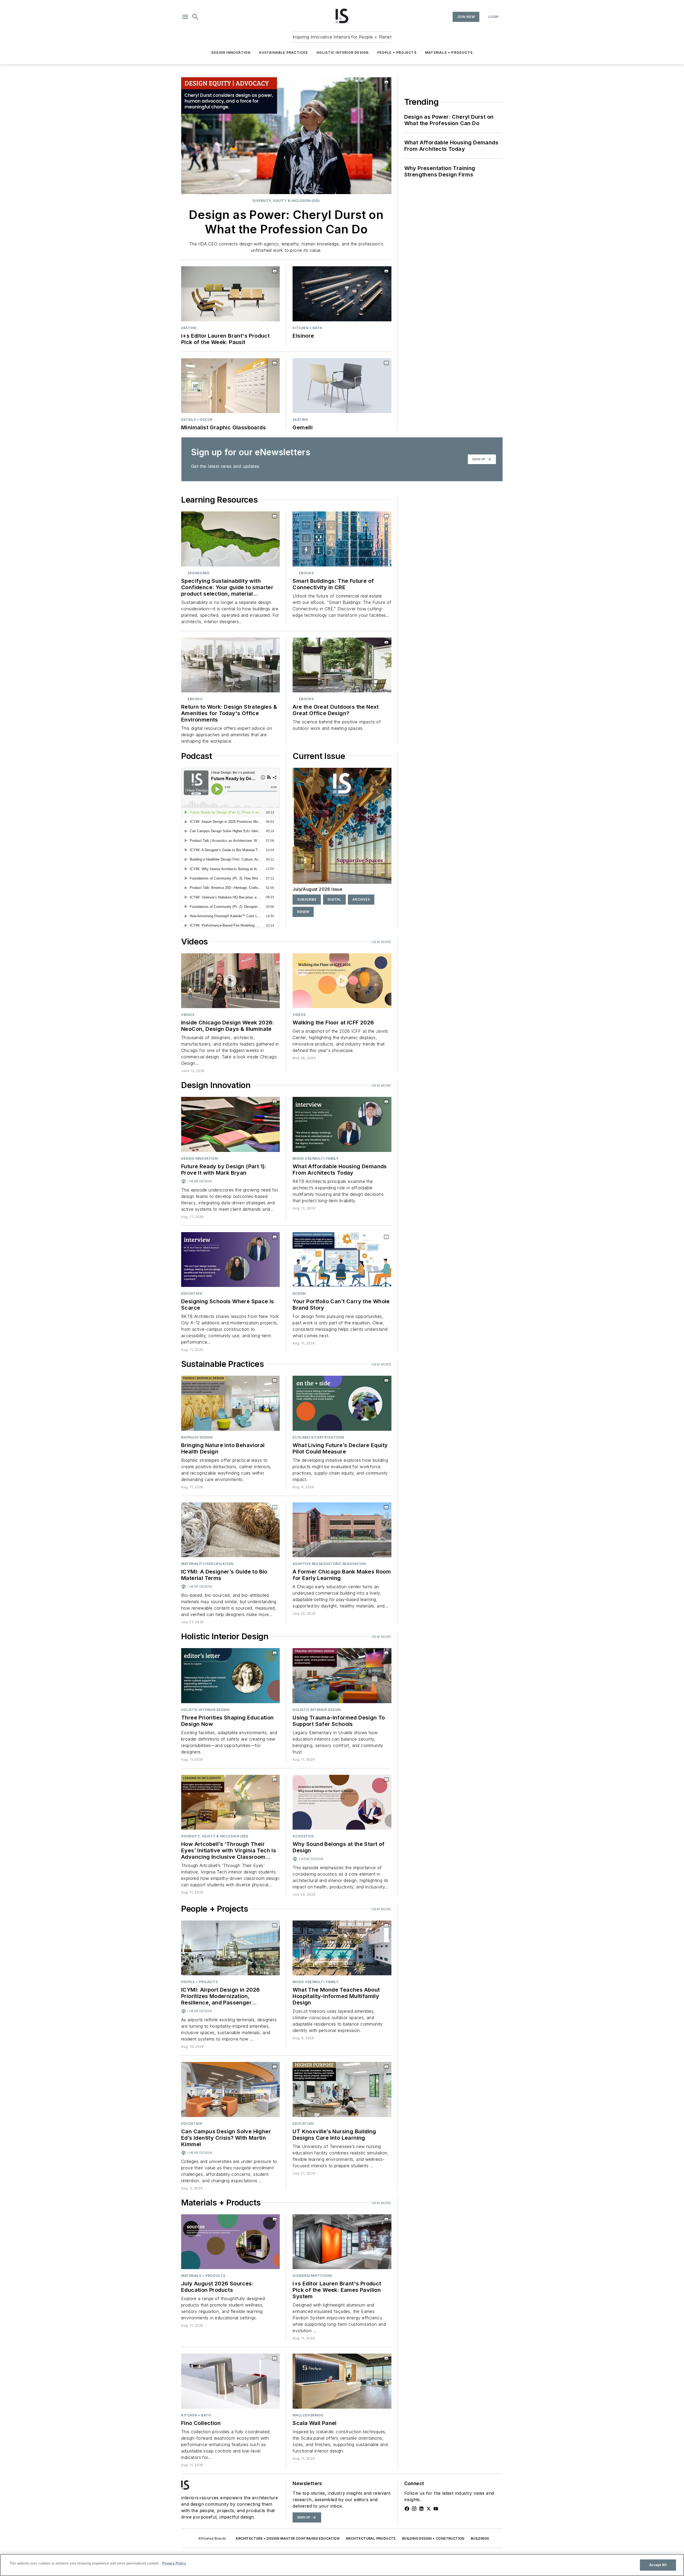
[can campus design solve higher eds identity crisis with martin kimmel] (230, 2089)
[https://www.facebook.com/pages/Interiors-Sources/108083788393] (407, 2509)
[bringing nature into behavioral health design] (230, 1403)
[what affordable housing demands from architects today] (342, 1124)
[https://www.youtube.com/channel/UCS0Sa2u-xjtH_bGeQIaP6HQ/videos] (436, 2509)
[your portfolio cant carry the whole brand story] (342, 1260)
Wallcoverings (308, 2415)
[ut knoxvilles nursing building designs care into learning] (342, 2089)
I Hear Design (200, 1181)
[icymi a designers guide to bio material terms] (230, 1530)
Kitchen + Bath (307, 328)
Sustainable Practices (283, 53)
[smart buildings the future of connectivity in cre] (342, 539)
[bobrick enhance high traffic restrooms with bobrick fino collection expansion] (230, 2381)
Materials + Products (449, 53)
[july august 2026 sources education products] (230, 2242)
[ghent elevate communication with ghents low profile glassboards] (230, 386)
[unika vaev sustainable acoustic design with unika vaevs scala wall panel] (342, 2381)
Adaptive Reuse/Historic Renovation (329, 1564)
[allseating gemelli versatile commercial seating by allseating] (342, 386)
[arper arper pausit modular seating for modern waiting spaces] (230, 294)
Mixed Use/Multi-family (316, 1158)
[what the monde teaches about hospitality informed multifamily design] (342, 1948)
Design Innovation (231, 53)
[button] (185, 17)
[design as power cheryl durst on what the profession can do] (286, 136)
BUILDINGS (480, 2538)
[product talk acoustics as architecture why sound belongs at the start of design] (342, 1802)
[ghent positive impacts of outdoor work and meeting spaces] (342, 665)
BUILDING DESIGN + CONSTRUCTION (433, 2538)
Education (192, 1293)
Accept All (658, 2565)
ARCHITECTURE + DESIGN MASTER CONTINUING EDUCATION (287, 2538)
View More (381, 942)
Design (299, 1293)
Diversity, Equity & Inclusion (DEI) (286, 201)
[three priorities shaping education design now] (230, 1675)
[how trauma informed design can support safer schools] (342, 1675)
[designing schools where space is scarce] (230, 1260)
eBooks (306, 573)
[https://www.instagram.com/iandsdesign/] (414, 2509)
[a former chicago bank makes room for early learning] (342, 1530)
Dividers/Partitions (312, 2276)
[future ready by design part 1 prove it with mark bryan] (230, 1124)
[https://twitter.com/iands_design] (429, 2509)
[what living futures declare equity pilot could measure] (342, 1403)
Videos (188, 1015)
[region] (342, 2565)
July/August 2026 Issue (317, 889)
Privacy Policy (174, 2563)
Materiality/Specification (207, 1564)
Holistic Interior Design (343, 53)
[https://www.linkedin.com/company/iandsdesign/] (421, 2509)
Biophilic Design (197, 1437)
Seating (189, 328)
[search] (195, 17)
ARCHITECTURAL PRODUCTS (371, 2538)
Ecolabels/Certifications (318, 1437)
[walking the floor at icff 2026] (342, 981)
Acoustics (303, 1836)
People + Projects (397, 53)
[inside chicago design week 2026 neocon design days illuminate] (230, 981)
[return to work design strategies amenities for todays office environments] (230, 665)
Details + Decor (197, 420)
